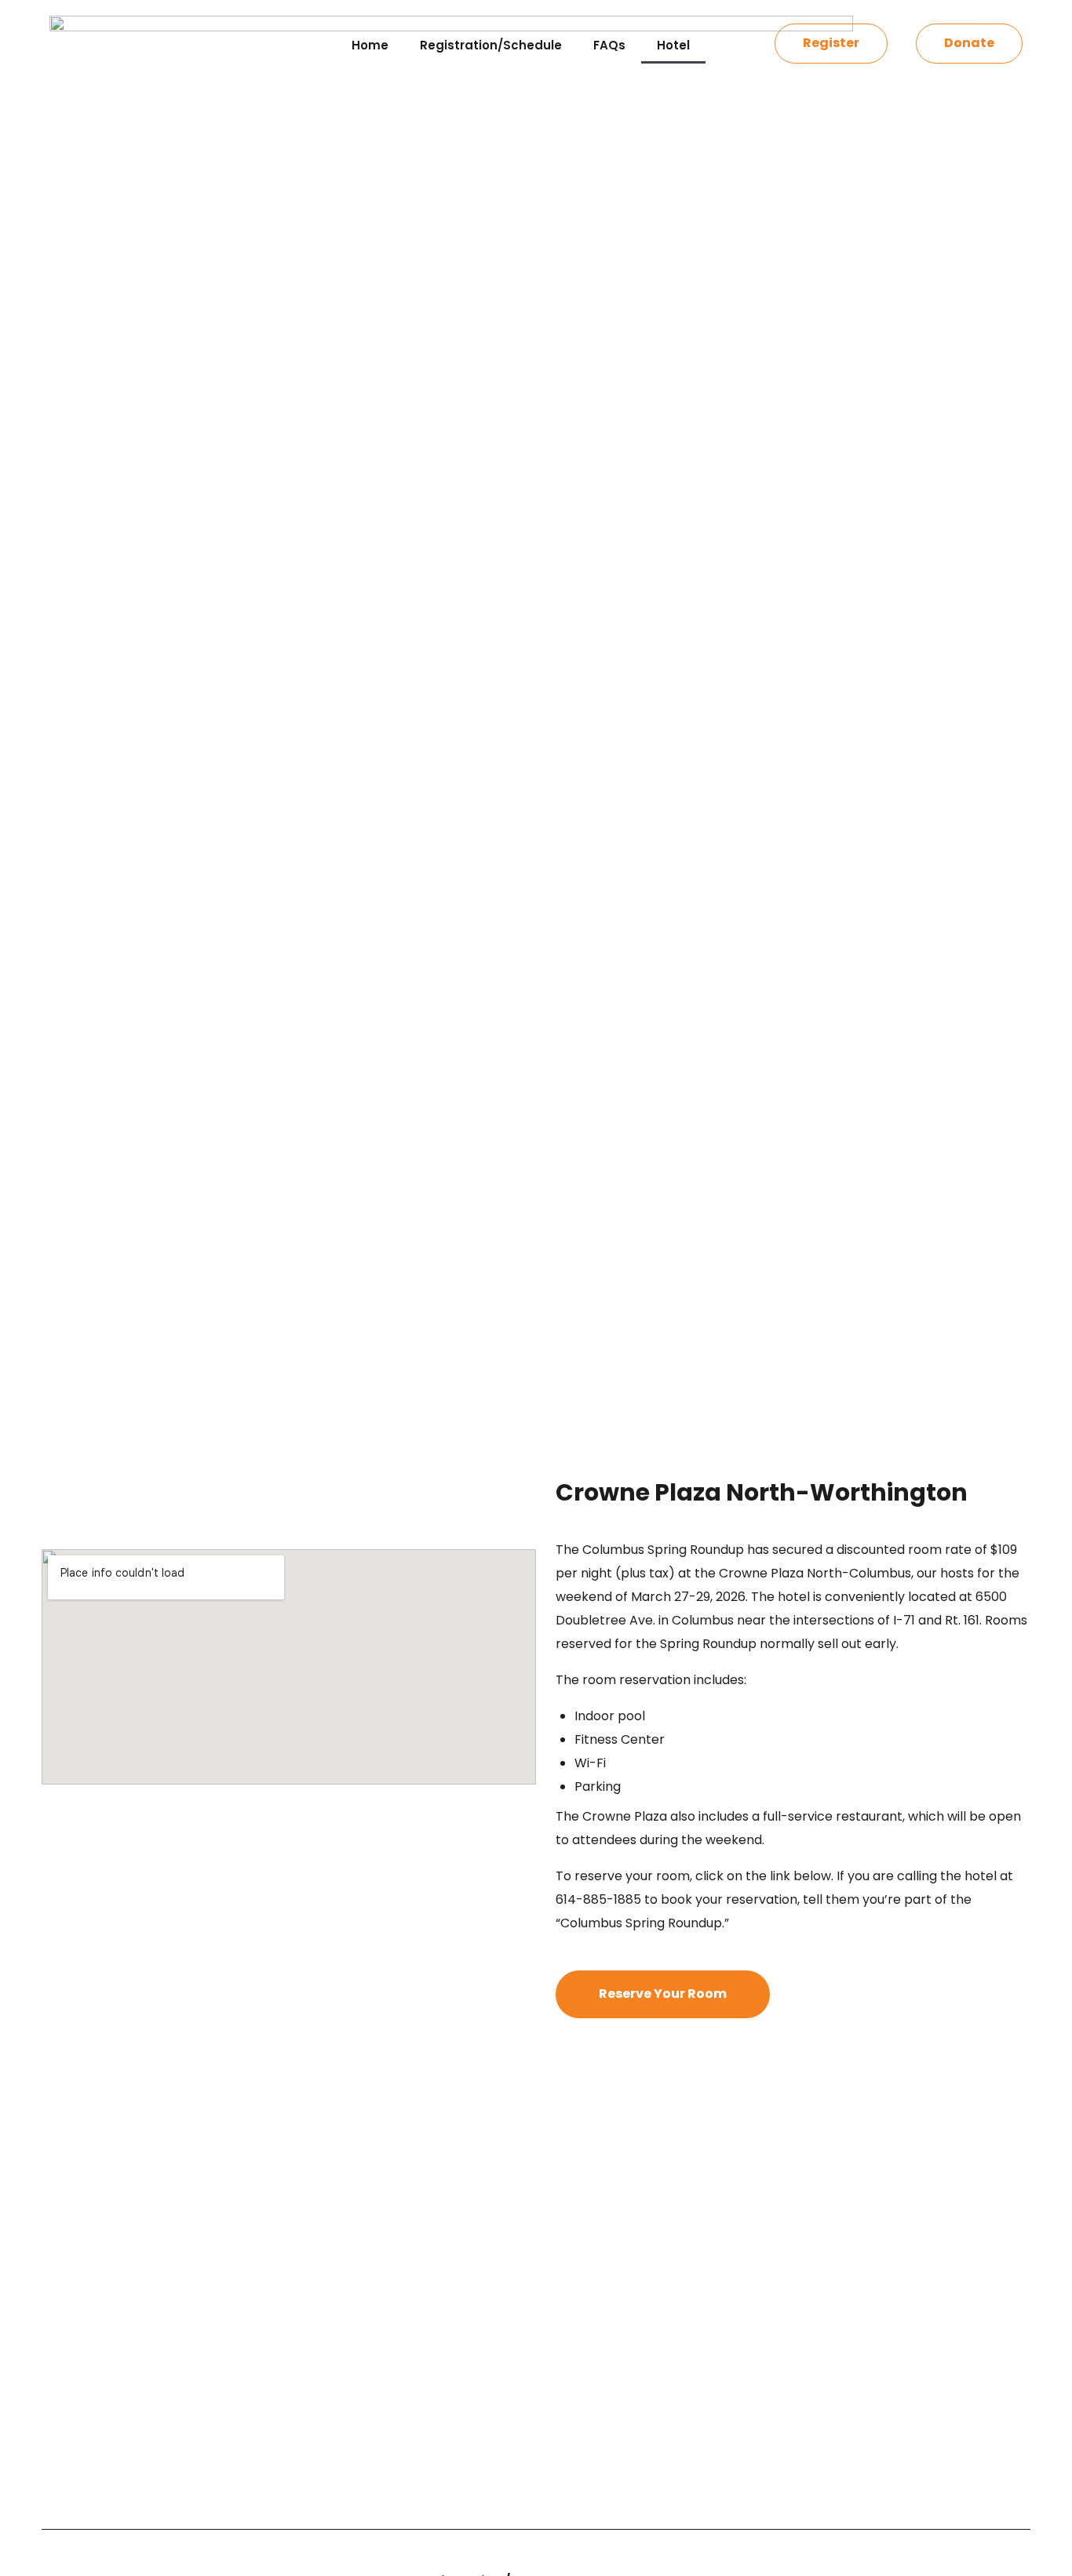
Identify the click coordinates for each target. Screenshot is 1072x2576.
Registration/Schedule (491, 45)
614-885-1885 (598, 1899)
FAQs (609, 45)
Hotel (673, 45)
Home (370, 45)
